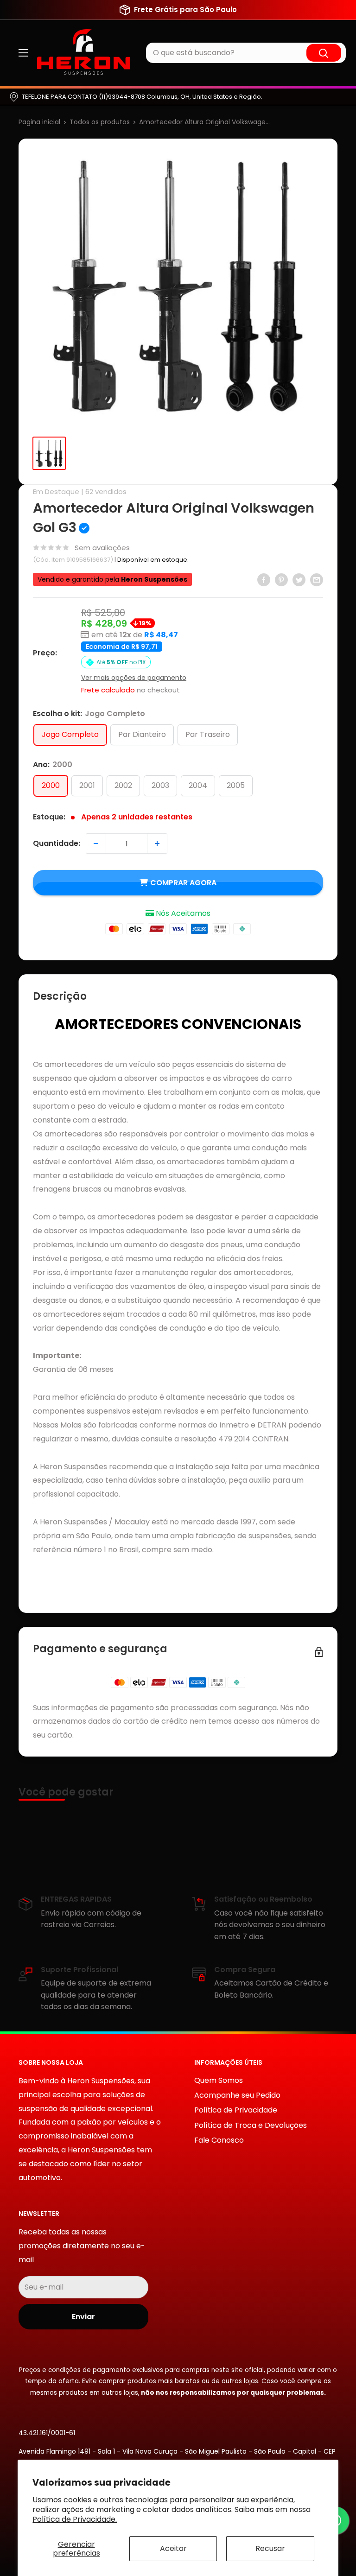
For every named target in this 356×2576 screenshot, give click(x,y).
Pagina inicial (39, 122)
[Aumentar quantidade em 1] (157, 844)
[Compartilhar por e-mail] (317, 579)
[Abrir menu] (23, 53)
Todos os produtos (100, 122)
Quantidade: (57, 843)
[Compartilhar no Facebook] (264, 579)
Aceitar (173, 2548)
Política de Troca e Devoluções (251, 2125)
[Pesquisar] (324, 53)
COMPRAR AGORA (183, 883)
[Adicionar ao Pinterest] (281, 579)
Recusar (270, 2548)
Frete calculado (108, 690)
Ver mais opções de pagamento (134, 678)
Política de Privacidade (236, 2110)
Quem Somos (219, 2080)
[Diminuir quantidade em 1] (96, 844)
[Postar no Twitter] (299, 579)
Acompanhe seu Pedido (237, 2095)
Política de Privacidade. (75, 2519)
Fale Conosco (219, 2140)
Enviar (83, 2317)
